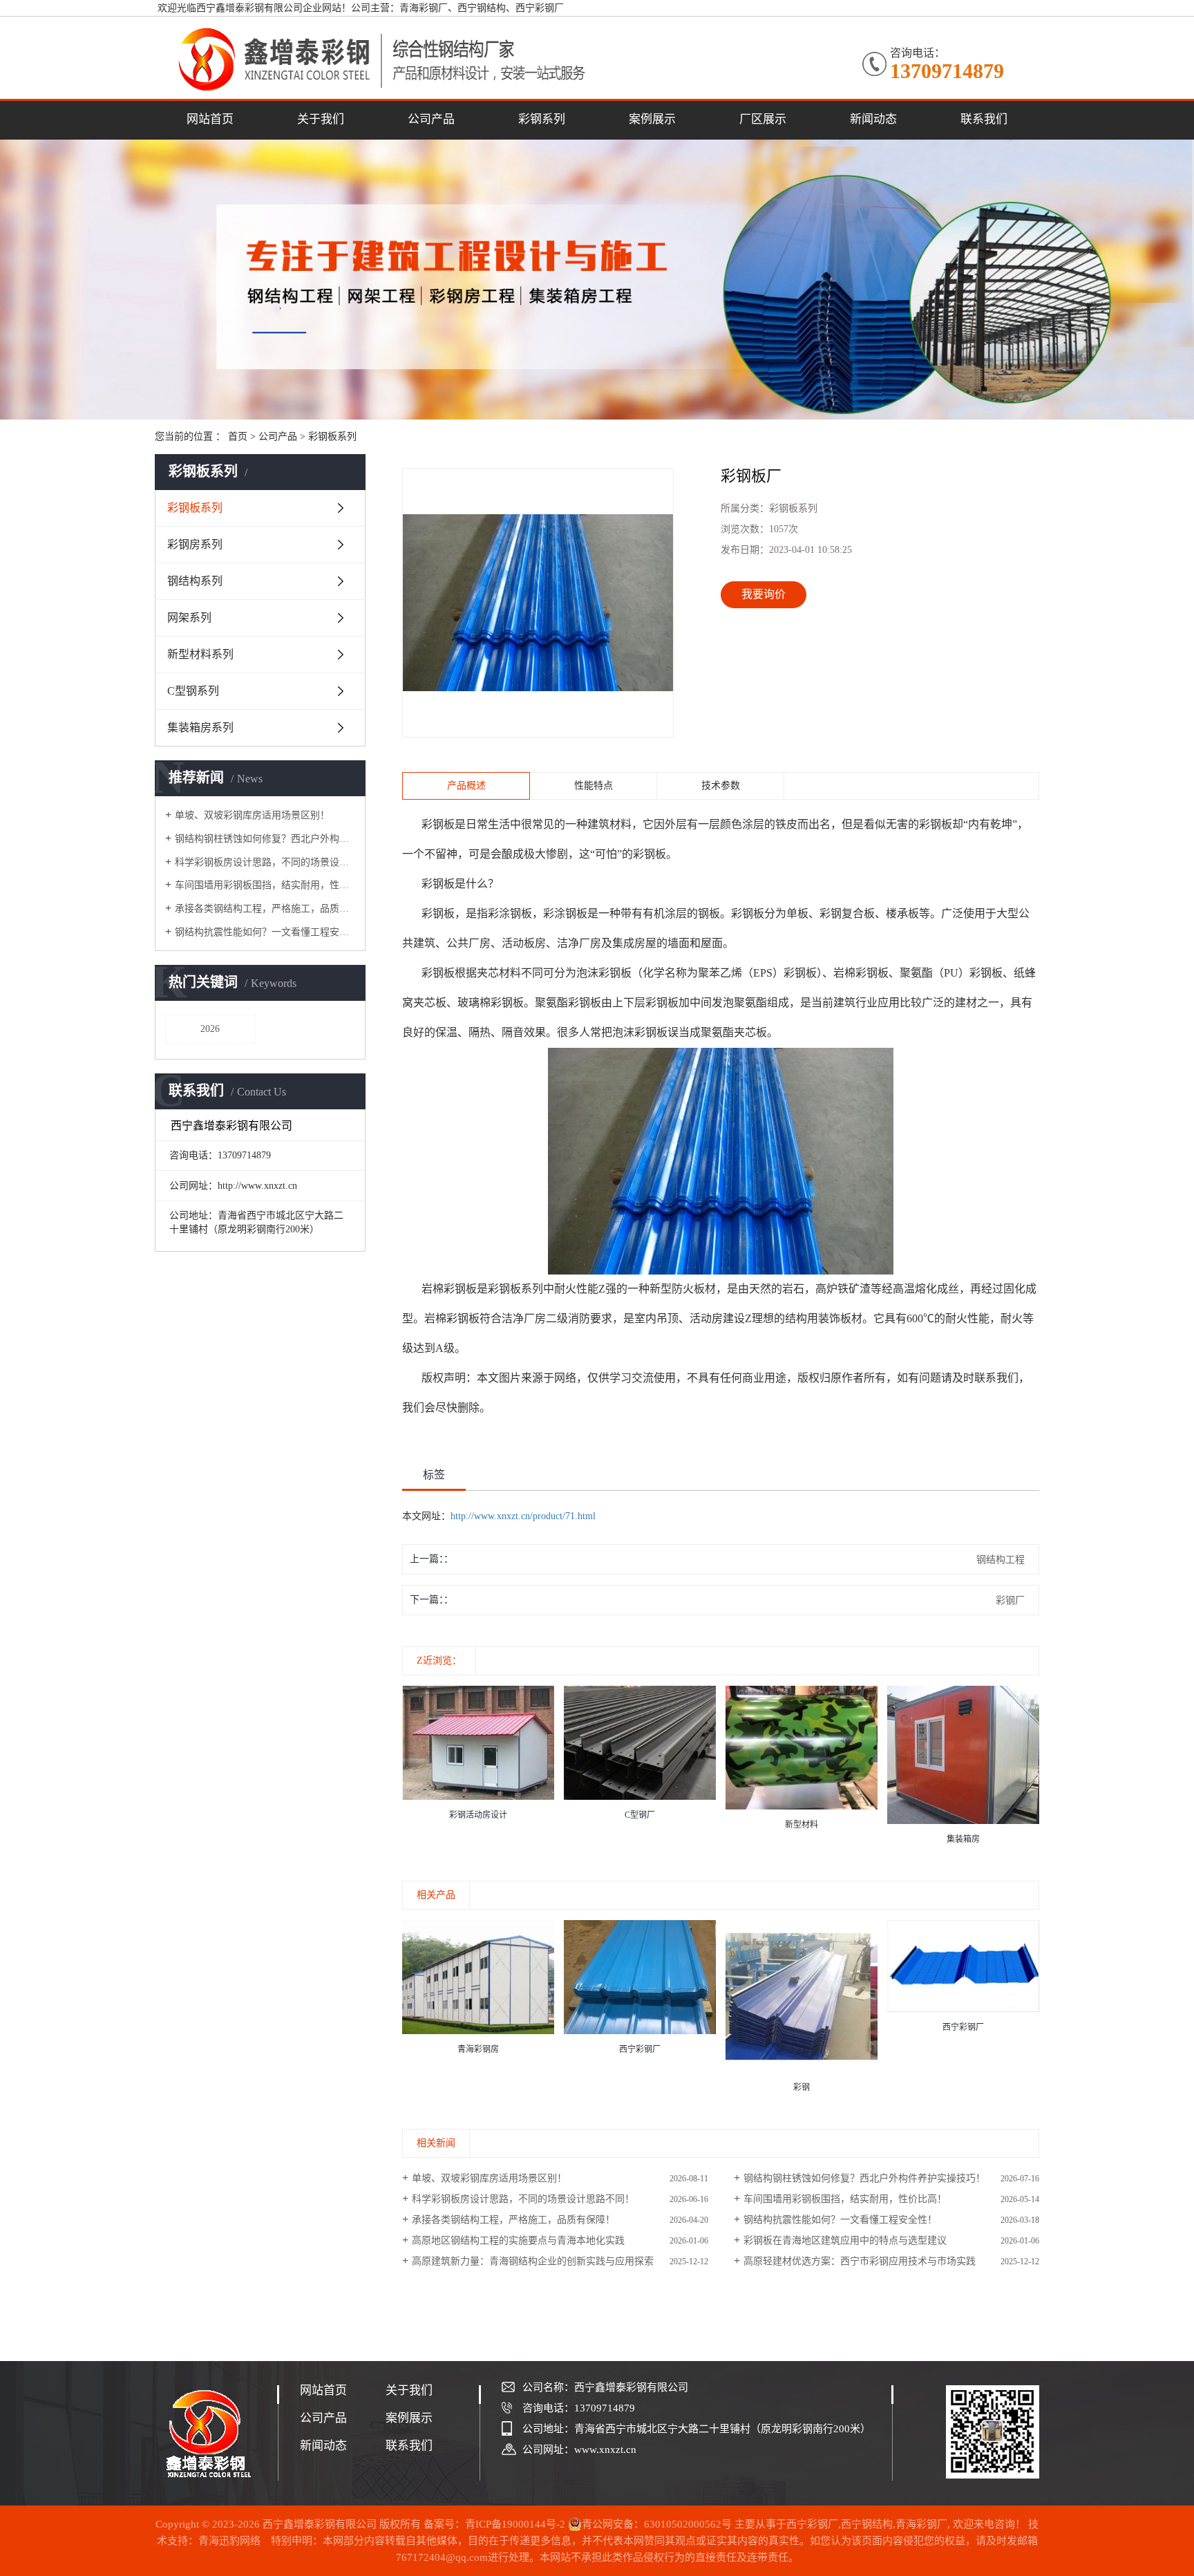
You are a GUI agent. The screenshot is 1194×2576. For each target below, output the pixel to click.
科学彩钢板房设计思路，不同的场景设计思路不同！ (265, 862)
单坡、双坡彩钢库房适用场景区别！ (252, 815)
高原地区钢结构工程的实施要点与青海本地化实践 (518, 2240)
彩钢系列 (542, 119)
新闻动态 (873, 119)
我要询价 (764, 594)
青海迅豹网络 (229, 2541)
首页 (238, 436)
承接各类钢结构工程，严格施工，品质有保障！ (265, 909)
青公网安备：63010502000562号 (657, 2524)
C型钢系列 (193, 691)
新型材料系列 (200, 654)
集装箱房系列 (200, 727)
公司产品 (431, 119)
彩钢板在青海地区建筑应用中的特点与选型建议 (845, 2240)
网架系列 (189, 618)
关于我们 (321, 119)
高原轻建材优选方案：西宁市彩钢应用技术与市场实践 (860, 2261)
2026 (210, 1029)
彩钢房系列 (195, 544)
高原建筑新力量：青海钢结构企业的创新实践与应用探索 (533, 2261)
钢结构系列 (195, 581)
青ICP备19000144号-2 (515, 2524)
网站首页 (210, 119)
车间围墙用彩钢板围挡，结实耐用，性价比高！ (265, 885)
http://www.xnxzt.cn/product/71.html (523, 1516)
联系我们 (984, 119)
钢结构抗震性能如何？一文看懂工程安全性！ (265, 932)
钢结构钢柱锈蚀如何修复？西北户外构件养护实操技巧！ (265, 839)
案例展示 (652, 119)
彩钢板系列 (332, 436)
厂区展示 (763, 119)
